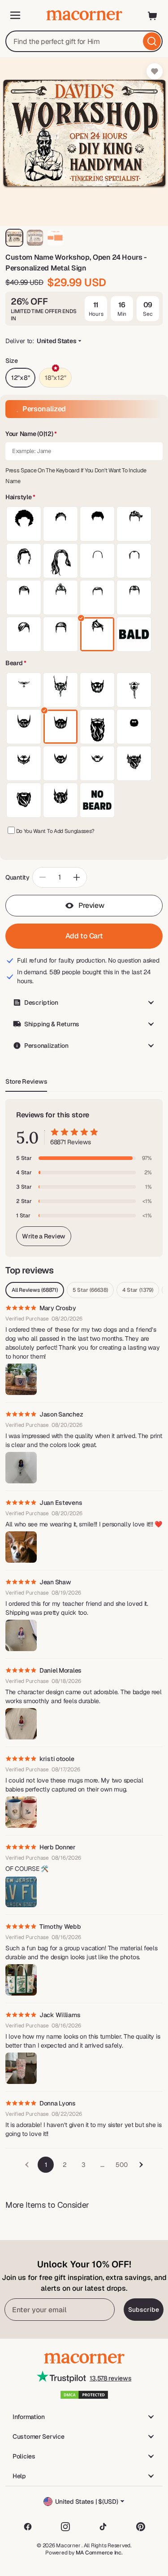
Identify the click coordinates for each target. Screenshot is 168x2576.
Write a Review (44, 1236)
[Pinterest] (141, 2527)
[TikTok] (103, 2527)
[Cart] (153, 15)
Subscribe (144, 2310)
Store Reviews (26, 1081)
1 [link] (46, 2165)
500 (121, 2165)
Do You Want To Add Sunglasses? (55, 831)
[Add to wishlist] (155, 71)
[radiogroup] (84, 579)
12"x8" (20, 378)
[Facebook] (28, 2527)
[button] (84, 434)
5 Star (90, 1290)
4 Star (138, 1290)
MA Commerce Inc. (99, 2553)
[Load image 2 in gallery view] (35, 238)
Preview (91, 905)
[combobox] (84, 41)
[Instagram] (65, 2527)
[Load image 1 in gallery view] (14, 238)
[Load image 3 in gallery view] (56, 238)
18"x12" (55, 378)
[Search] (152, 41)
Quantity (17, 877)
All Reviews (35, 1290)
